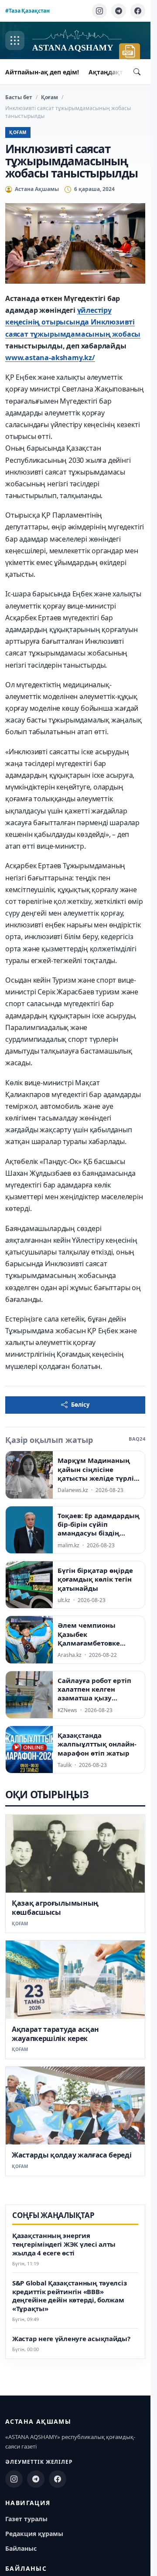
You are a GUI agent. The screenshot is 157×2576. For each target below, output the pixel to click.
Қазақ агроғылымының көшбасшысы (55, 1908)
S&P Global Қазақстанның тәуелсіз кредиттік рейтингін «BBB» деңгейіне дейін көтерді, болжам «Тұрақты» (69, 2296)
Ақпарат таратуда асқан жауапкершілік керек (55, 2034)
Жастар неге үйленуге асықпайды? (71, 2339)
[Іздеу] (137, 72)
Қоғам (49, 97)
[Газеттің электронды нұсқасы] (130, 51)
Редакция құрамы (34, 2534)
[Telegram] (119, 11)
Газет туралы (26, 2519)
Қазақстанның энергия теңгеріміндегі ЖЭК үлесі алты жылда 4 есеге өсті (64, 2244)
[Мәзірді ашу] (15, 40)
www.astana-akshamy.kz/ (50, 358)
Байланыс (21, 2548)
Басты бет (19, 97)
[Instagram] (99, 11)
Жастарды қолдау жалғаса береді (72, 2155)
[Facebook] (138, 11)
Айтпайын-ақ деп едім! (42, 72)
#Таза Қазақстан (27, 11)
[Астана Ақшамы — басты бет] (77, 41)
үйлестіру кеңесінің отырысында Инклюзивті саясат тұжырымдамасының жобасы (73, 322)
